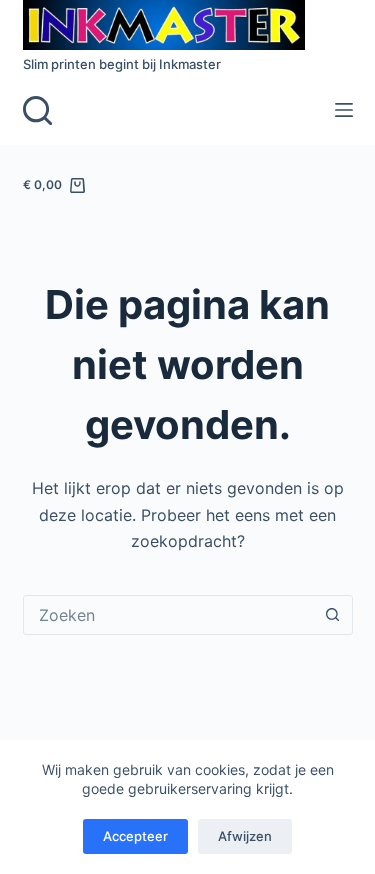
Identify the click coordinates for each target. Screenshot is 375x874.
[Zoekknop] (333, 615)
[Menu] (344, 110)
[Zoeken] (37, 110)
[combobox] (169, 615)
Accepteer (135, 836)
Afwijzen (245, 836)
